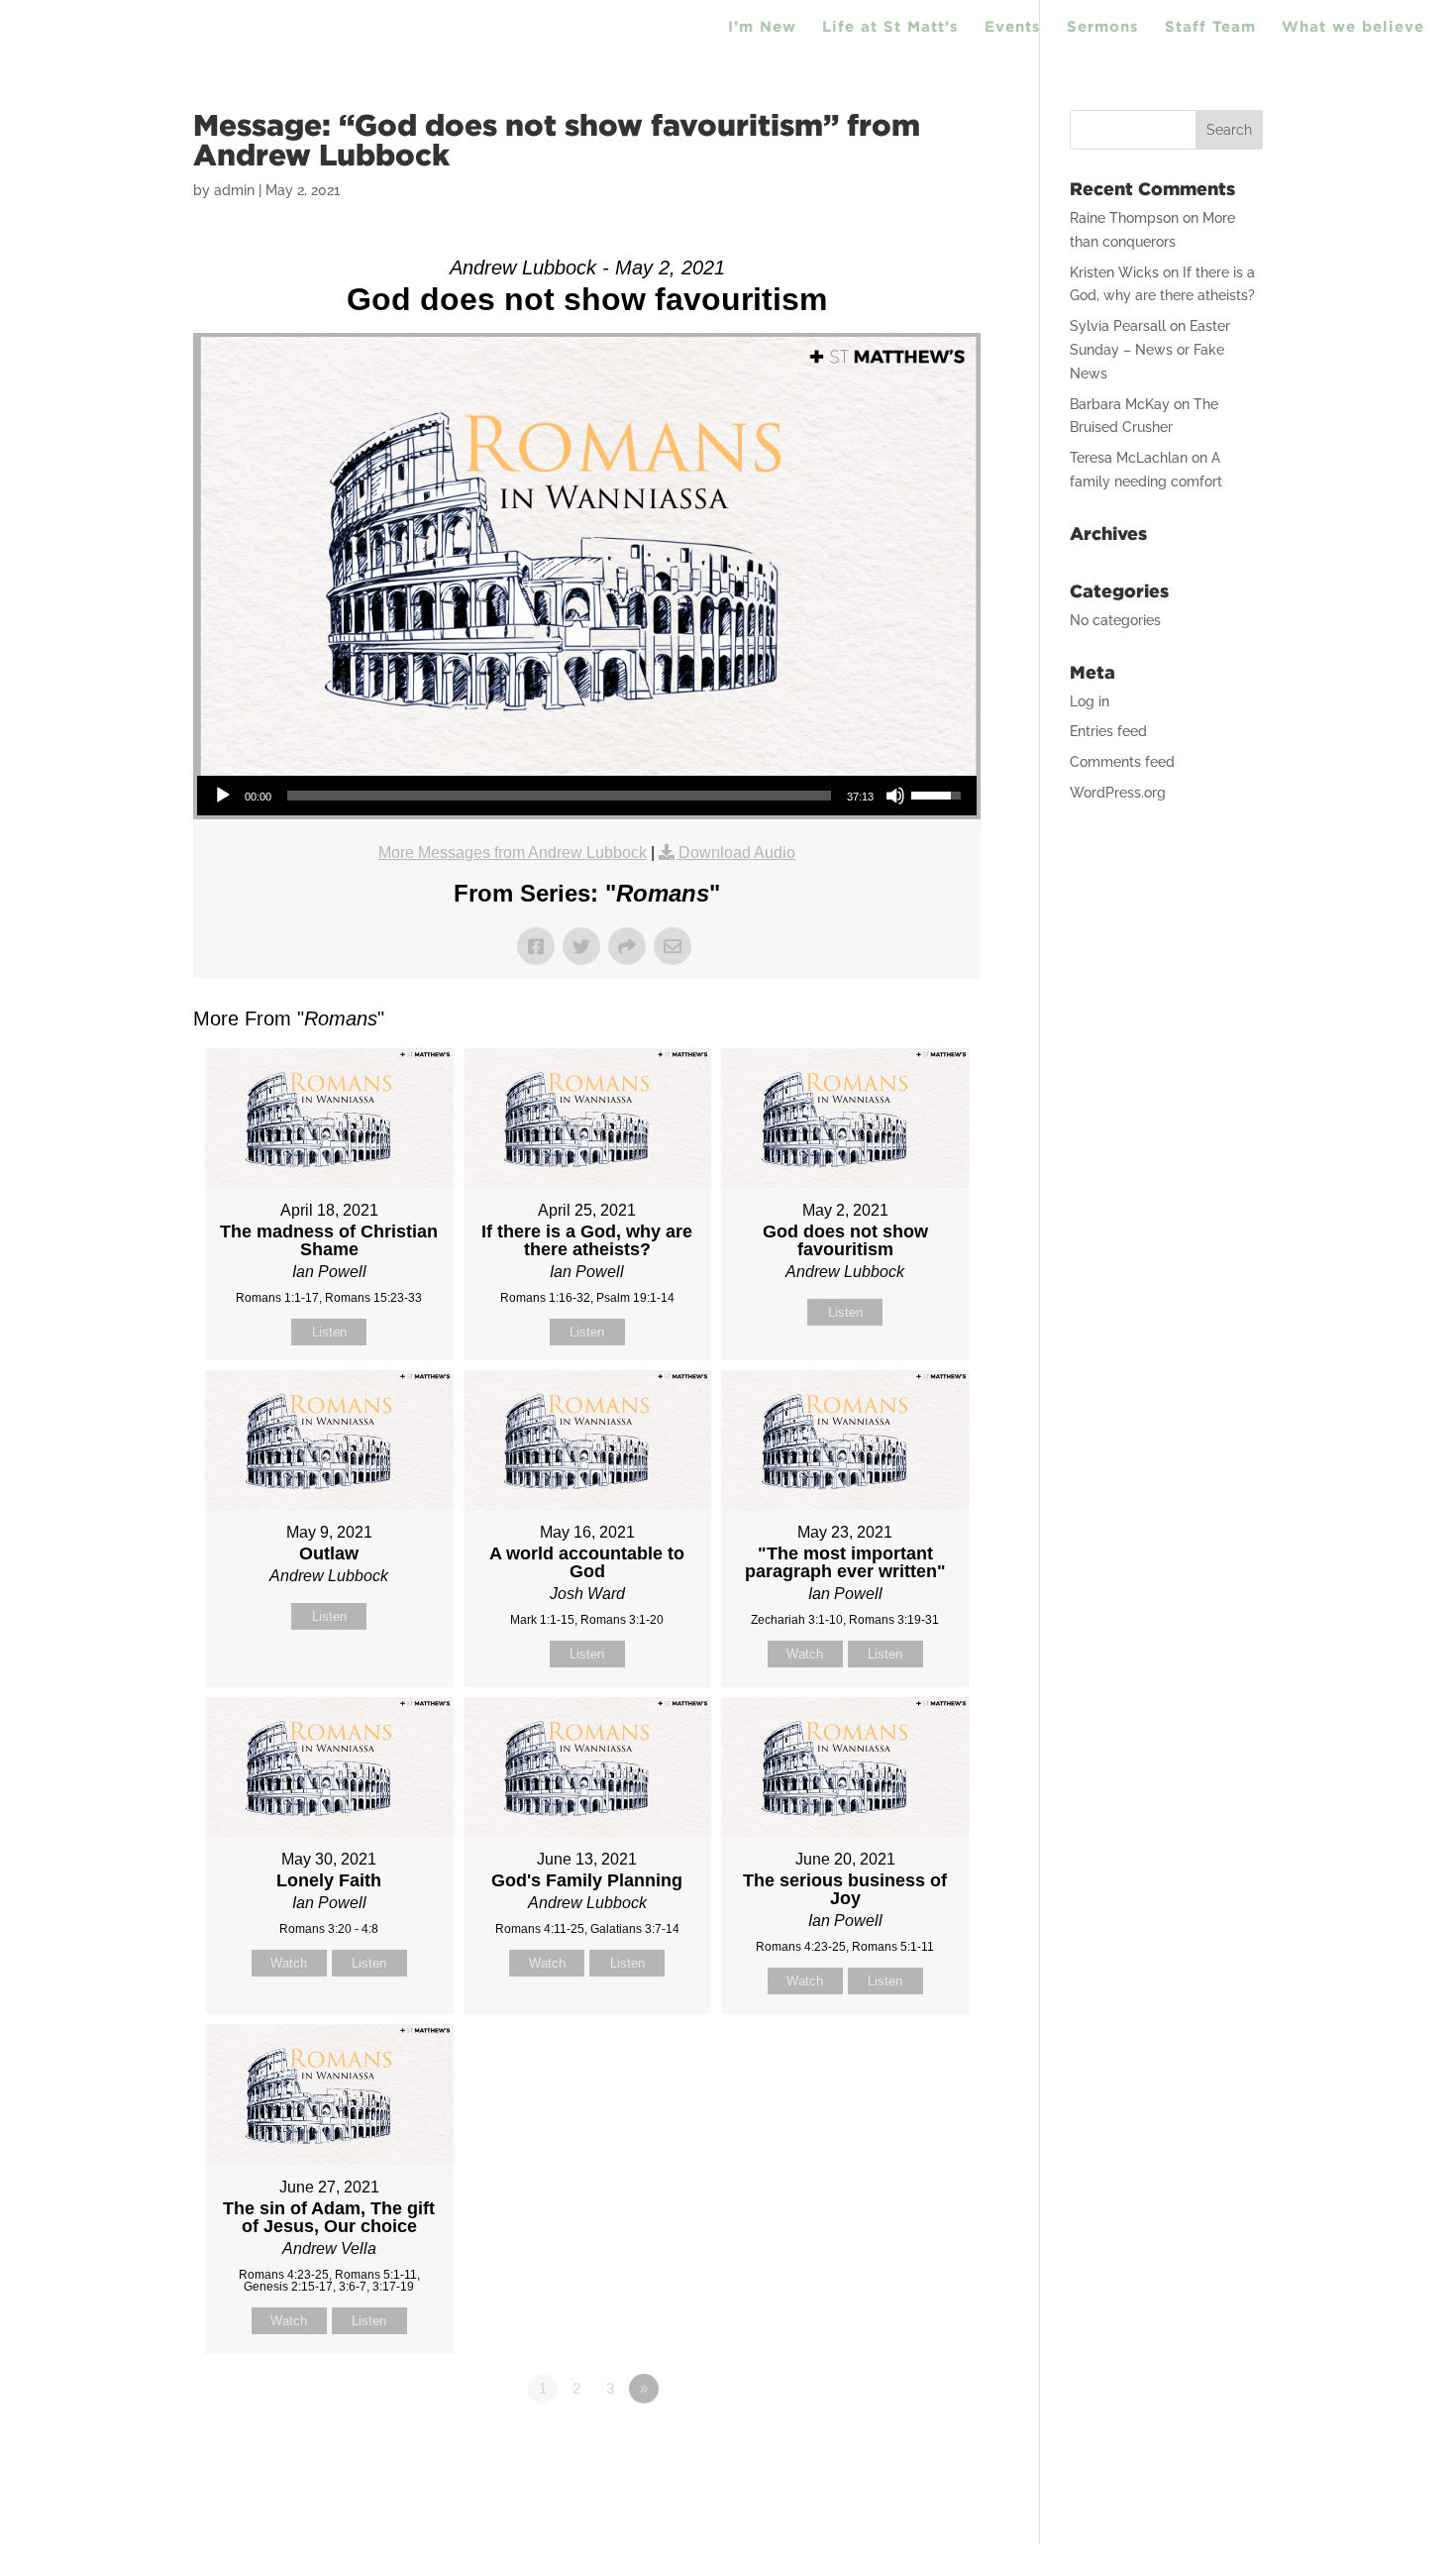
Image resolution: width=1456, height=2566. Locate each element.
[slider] (559, 796)
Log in (1090, 701)
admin (234, 190)
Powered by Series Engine (907, 2443)
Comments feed (1122, 762)
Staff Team (1210, 27)
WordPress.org (1118, 793)
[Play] (223, 796)
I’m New (762, 27)
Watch (805, 1654)
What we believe (1353, 27)
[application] (587, 796)
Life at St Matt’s (890, 27)
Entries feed (1108, 731)
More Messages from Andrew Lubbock (513, 853)
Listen (329, 1332)
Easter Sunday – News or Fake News (1150, 350)
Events (1013, 27)
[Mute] (895, 796)
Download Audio (737, 853)
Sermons (1103, 27)
